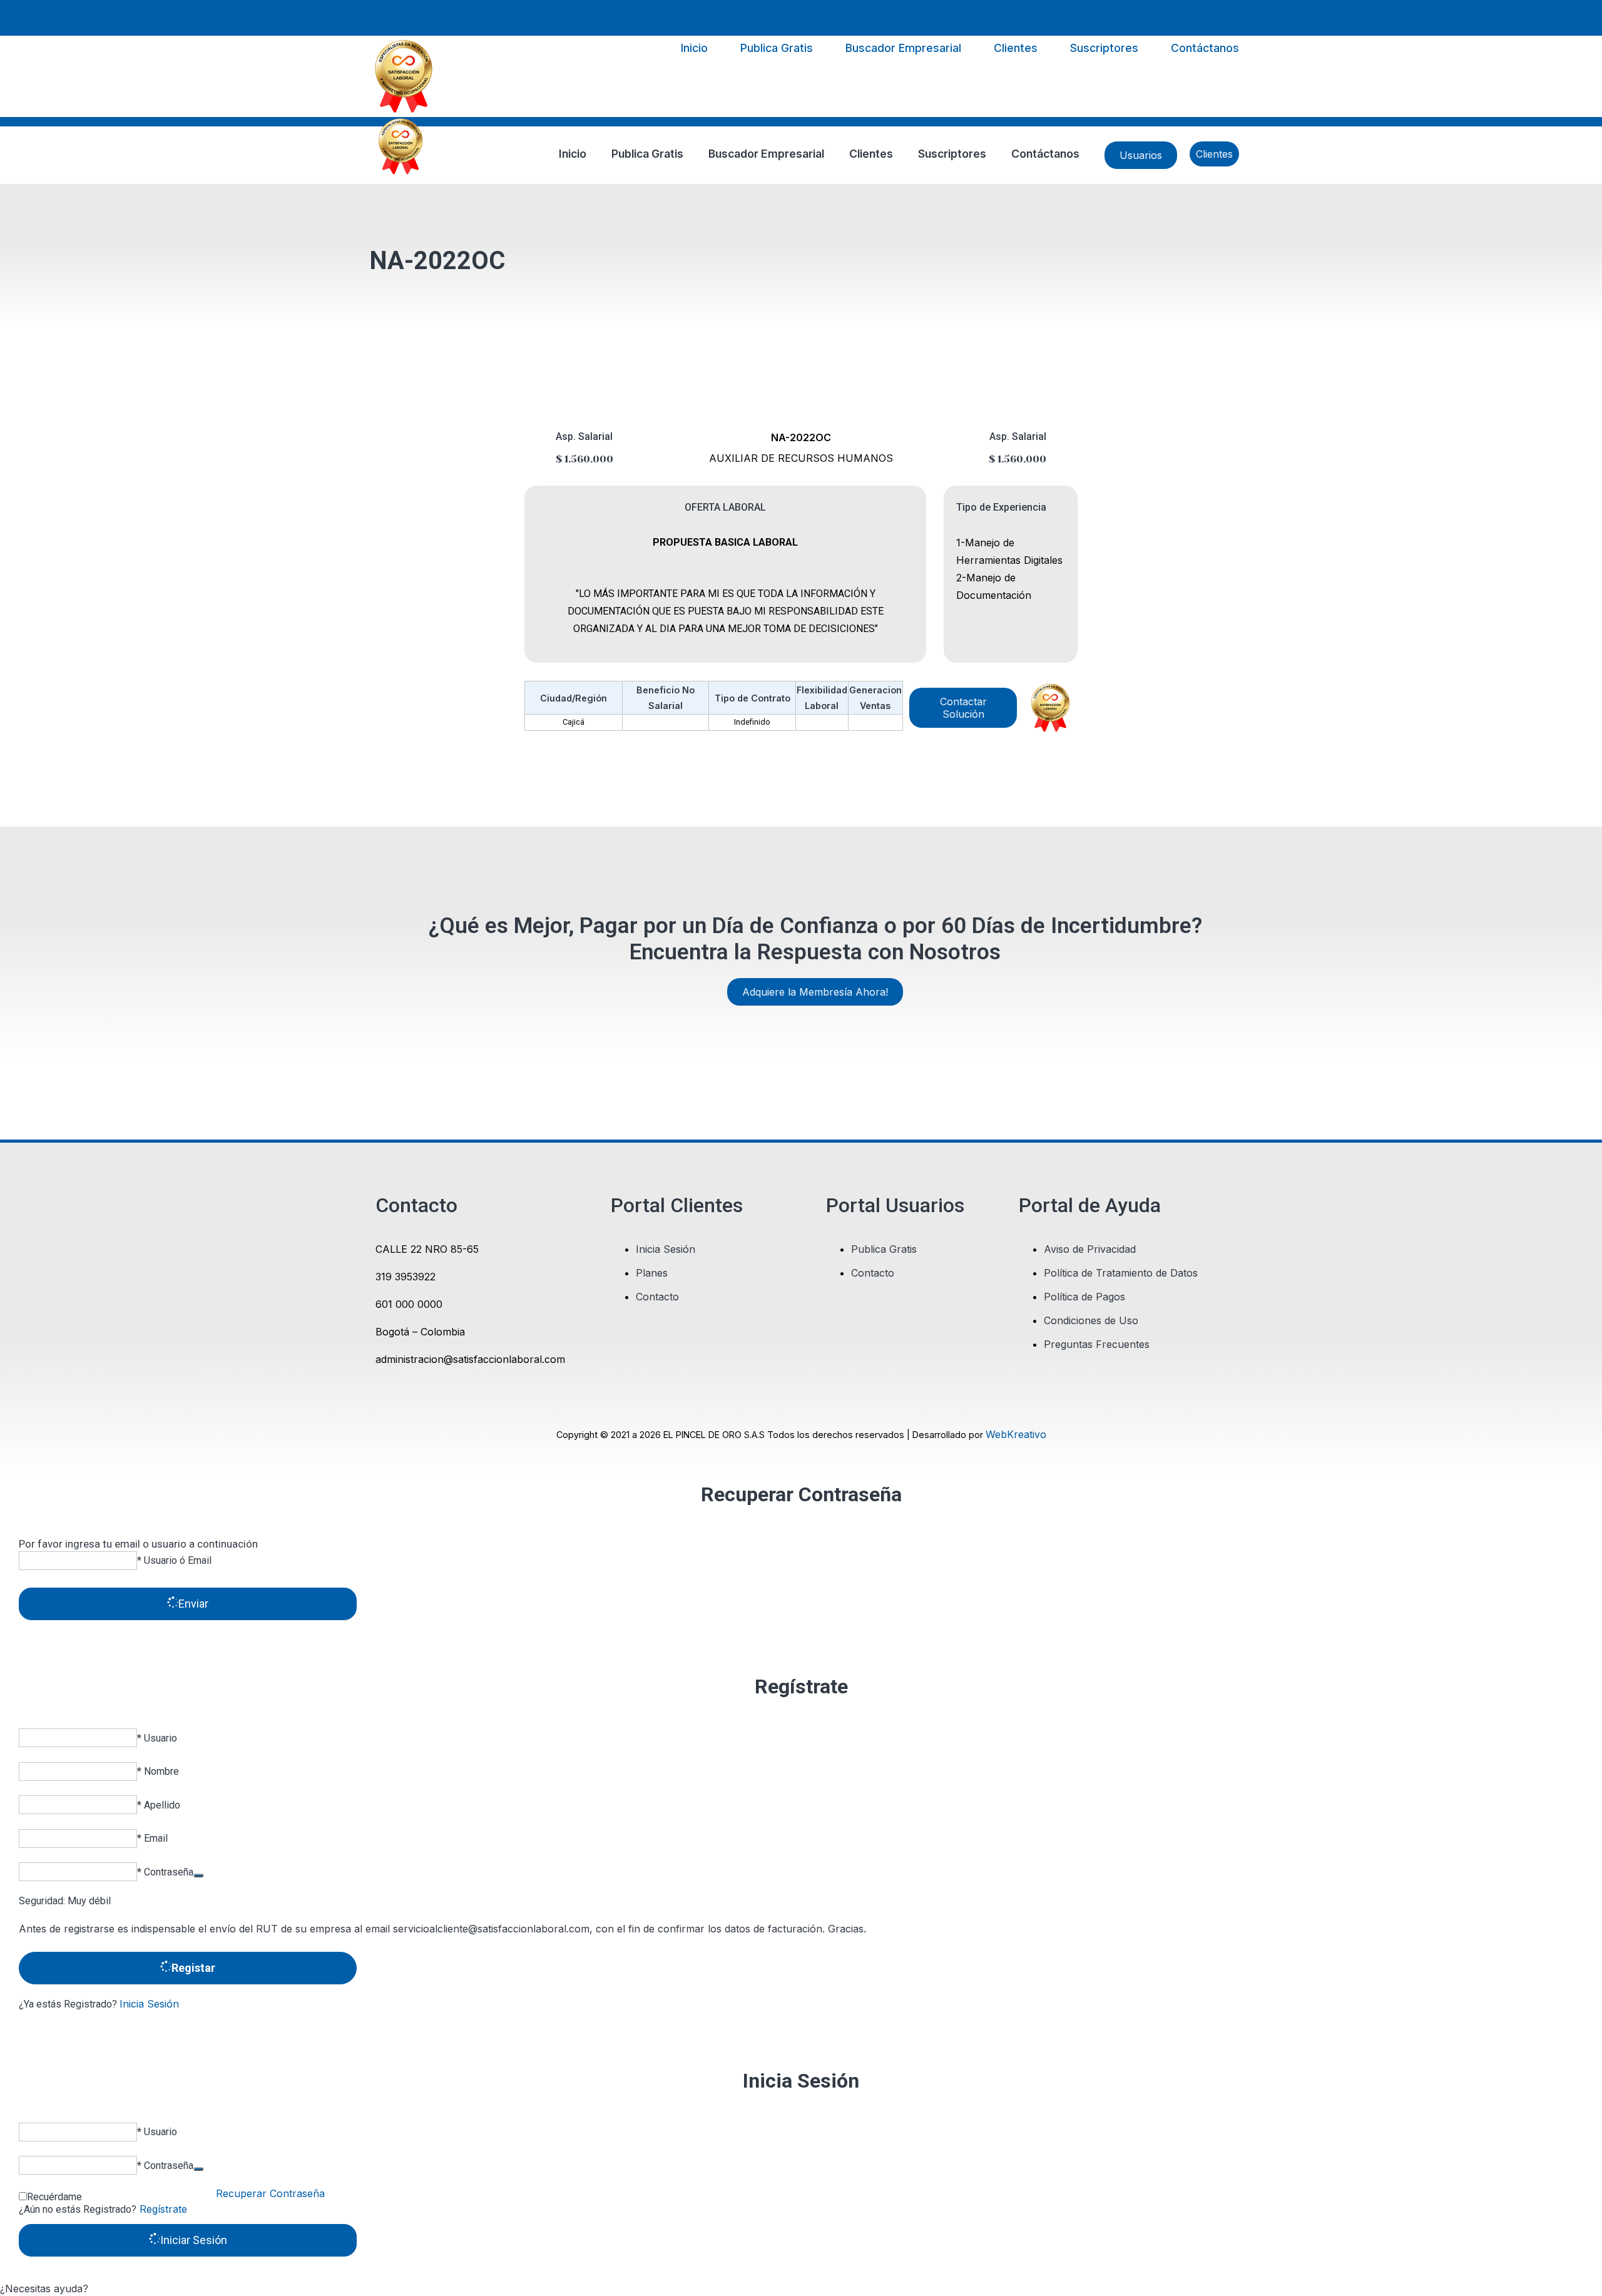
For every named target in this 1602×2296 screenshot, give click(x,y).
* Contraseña (165, 1872)
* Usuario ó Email (174, 1560)
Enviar (193, 1604)
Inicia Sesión (149, 2004)
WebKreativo (1016, 1434)
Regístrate (162, 2209)
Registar (193, 1968)
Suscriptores (1104, 48)
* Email (152, 1838)
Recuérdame (54, 2197)
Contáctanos (1205, 48)
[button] (801, 2288)
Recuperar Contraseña (270, 2193)
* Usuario (157, 1738)
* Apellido (159, 1805)
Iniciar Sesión (194, 2240)
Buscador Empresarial (903, 48)
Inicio (694, 48)
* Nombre (158, 1771)
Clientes (387, 17)
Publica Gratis (777, 48)
